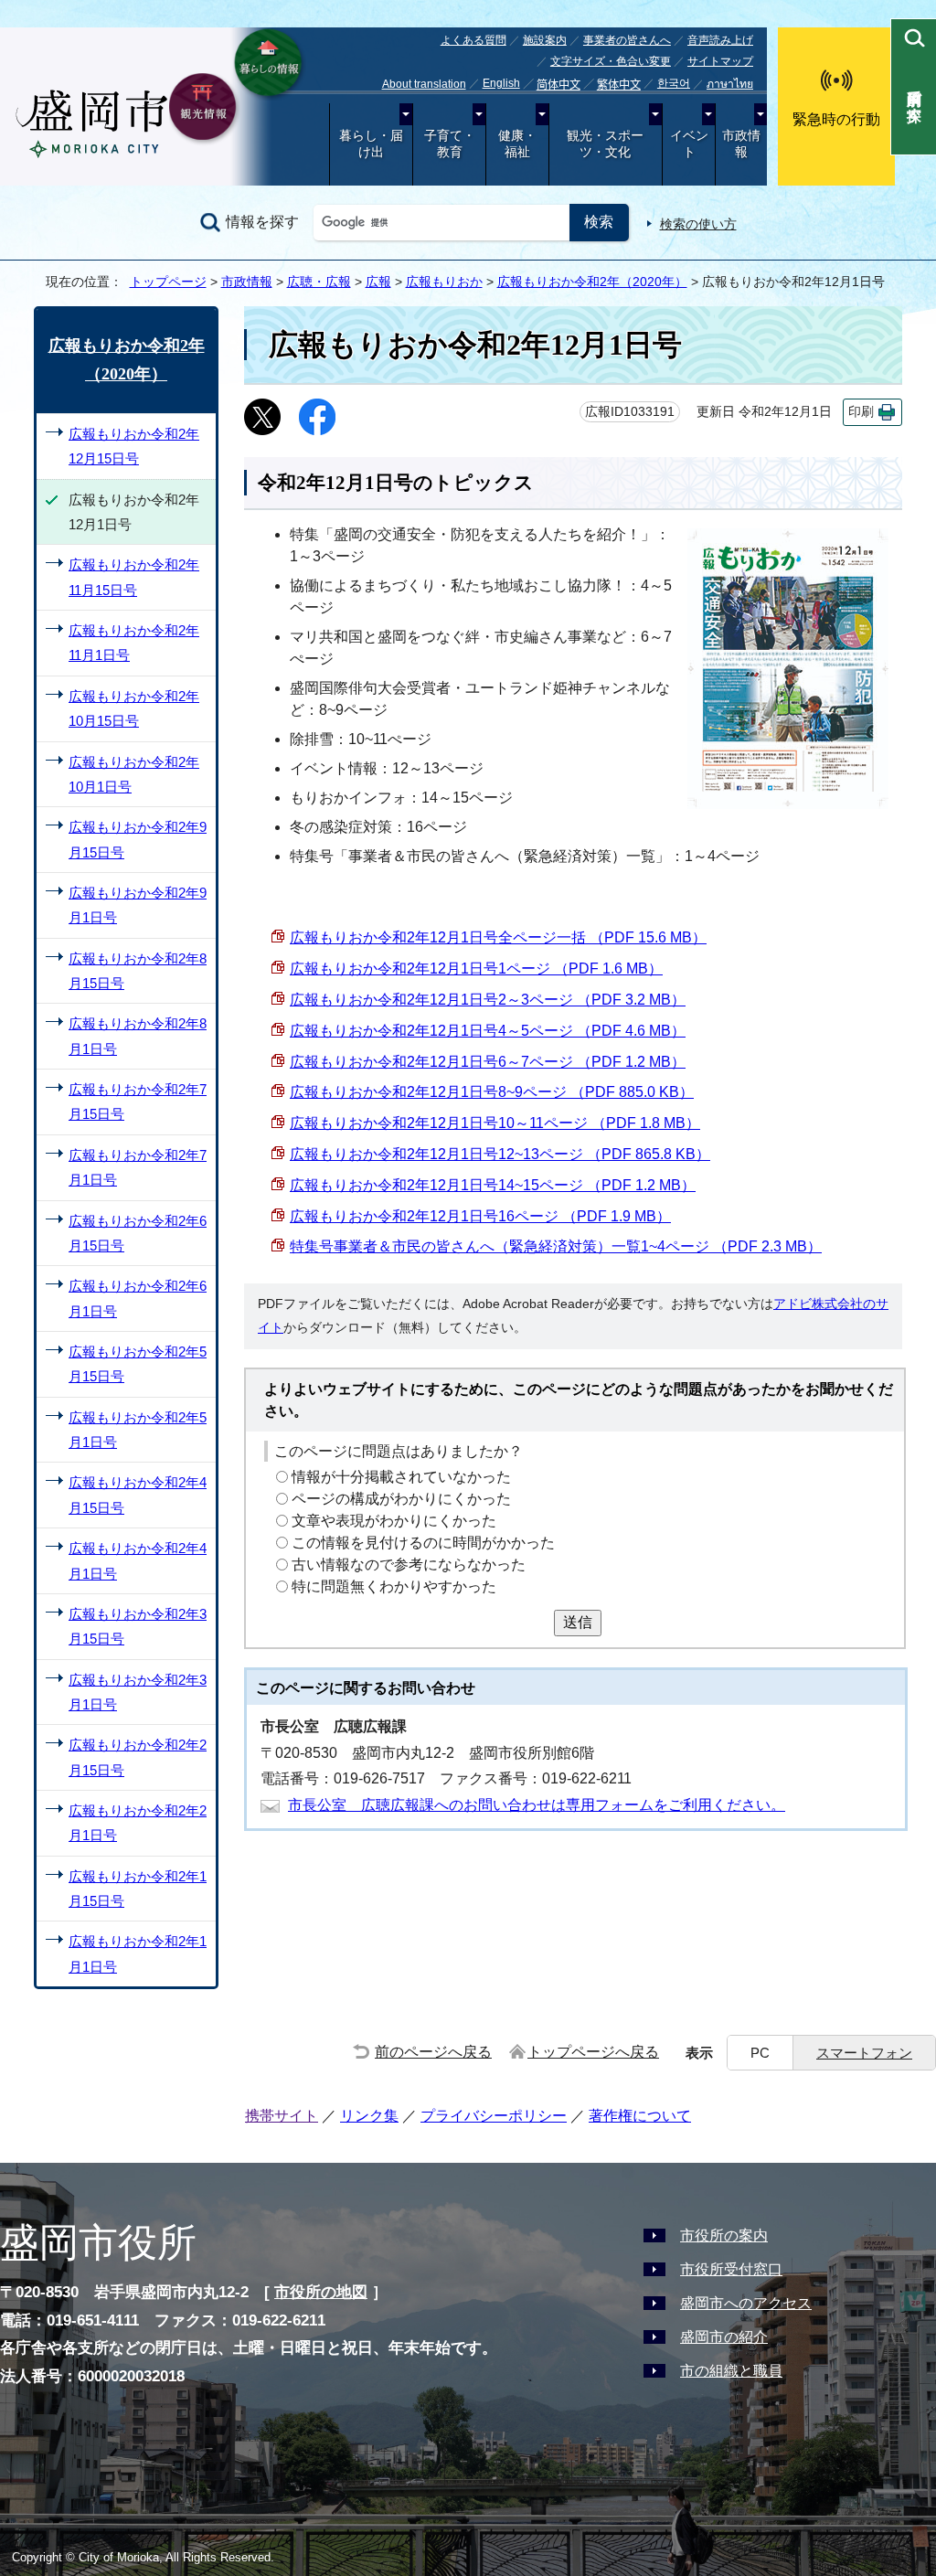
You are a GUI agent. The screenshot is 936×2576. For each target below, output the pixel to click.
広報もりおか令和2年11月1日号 (134, 643)
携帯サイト (282, 2116)
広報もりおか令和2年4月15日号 (138, 1495)
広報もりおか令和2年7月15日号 (138, 1102)
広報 (378, 282)
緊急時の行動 (836, 119)
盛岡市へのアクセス (746, 2303)
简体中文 (558, 85)
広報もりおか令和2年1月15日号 (138, 1889)
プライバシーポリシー (494, 2116)
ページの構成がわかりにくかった (401, 1499)
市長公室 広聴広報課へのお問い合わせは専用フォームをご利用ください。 (537, 1805)
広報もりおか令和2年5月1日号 (138, 1430)
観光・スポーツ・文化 (605, 144)
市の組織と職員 (731, 2371)
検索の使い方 (698, 224)
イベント (689, 144)
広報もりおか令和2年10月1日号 (134, 774)
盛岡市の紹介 (724, 2337)
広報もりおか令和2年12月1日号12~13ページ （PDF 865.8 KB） (500, 1154)
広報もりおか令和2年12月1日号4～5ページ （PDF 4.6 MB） (488, 1031)
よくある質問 (473, 40)
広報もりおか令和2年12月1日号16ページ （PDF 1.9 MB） (480, 1216)
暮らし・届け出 (371, 144)
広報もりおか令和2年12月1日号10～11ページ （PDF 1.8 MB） (495, 1123)
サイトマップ (720, 61)
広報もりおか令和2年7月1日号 (138, 1167)
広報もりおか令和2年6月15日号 (138, 1233)
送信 (578, 1622)
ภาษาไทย (730, 84)
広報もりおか (444, 282)
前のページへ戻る (433, 2052)
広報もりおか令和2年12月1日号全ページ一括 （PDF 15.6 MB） (498, 937)
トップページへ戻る (593, 2052)
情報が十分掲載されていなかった (401, 1477)
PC (760, 2053)
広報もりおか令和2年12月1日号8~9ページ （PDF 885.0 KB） (492, 1092)
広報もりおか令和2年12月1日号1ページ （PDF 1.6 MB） (476, 969)
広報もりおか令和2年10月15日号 (134, 708)
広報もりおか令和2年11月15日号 (134, 577)
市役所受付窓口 (731, 2269)
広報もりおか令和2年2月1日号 (138, 1823)
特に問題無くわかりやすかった (394, 1586)
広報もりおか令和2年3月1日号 (138, 1692)
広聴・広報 (319, 282)
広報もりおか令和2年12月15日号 (134, 446)
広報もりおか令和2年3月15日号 (138, 1626)
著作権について (640, 2116)
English (501, 83)
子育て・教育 (450, 144)
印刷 (861, 412)
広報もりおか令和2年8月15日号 (138, 971)
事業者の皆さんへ (627, 40)
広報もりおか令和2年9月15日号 (138, 839)
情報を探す (262, 222)
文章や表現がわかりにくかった (394, 1521)
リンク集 (369, 2116)
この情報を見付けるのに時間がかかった (423, 1543)
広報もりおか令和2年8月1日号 (138, 1036)
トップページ (168, 282)
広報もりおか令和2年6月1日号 (138, 1298)
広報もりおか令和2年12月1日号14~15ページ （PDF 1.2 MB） (493, 1185)
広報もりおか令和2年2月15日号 (138, 1757)
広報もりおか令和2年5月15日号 (138, 1364)
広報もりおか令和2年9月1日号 (138, 905)
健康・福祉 (517, 144)
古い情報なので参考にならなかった (409, 1565)
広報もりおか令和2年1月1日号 (138, 1953)
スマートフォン (864, 2053)
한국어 (674, 83)
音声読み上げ (720, 40)
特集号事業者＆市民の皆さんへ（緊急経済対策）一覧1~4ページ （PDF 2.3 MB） (556, 1246)
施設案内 (545, 40)
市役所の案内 (724, 2235)
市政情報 (741, 144)
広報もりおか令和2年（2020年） (592, 282)
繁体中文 (619, 85)
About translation (424, 84)
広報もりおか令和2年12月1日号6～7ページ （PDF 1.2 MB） (488, 1062)
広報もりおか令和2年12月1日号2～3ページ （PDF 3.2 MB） (488, 1000)
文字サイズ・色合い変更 (611, 61)
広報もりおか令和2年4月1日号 (138, 1560)
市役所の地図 (321, 2292)
